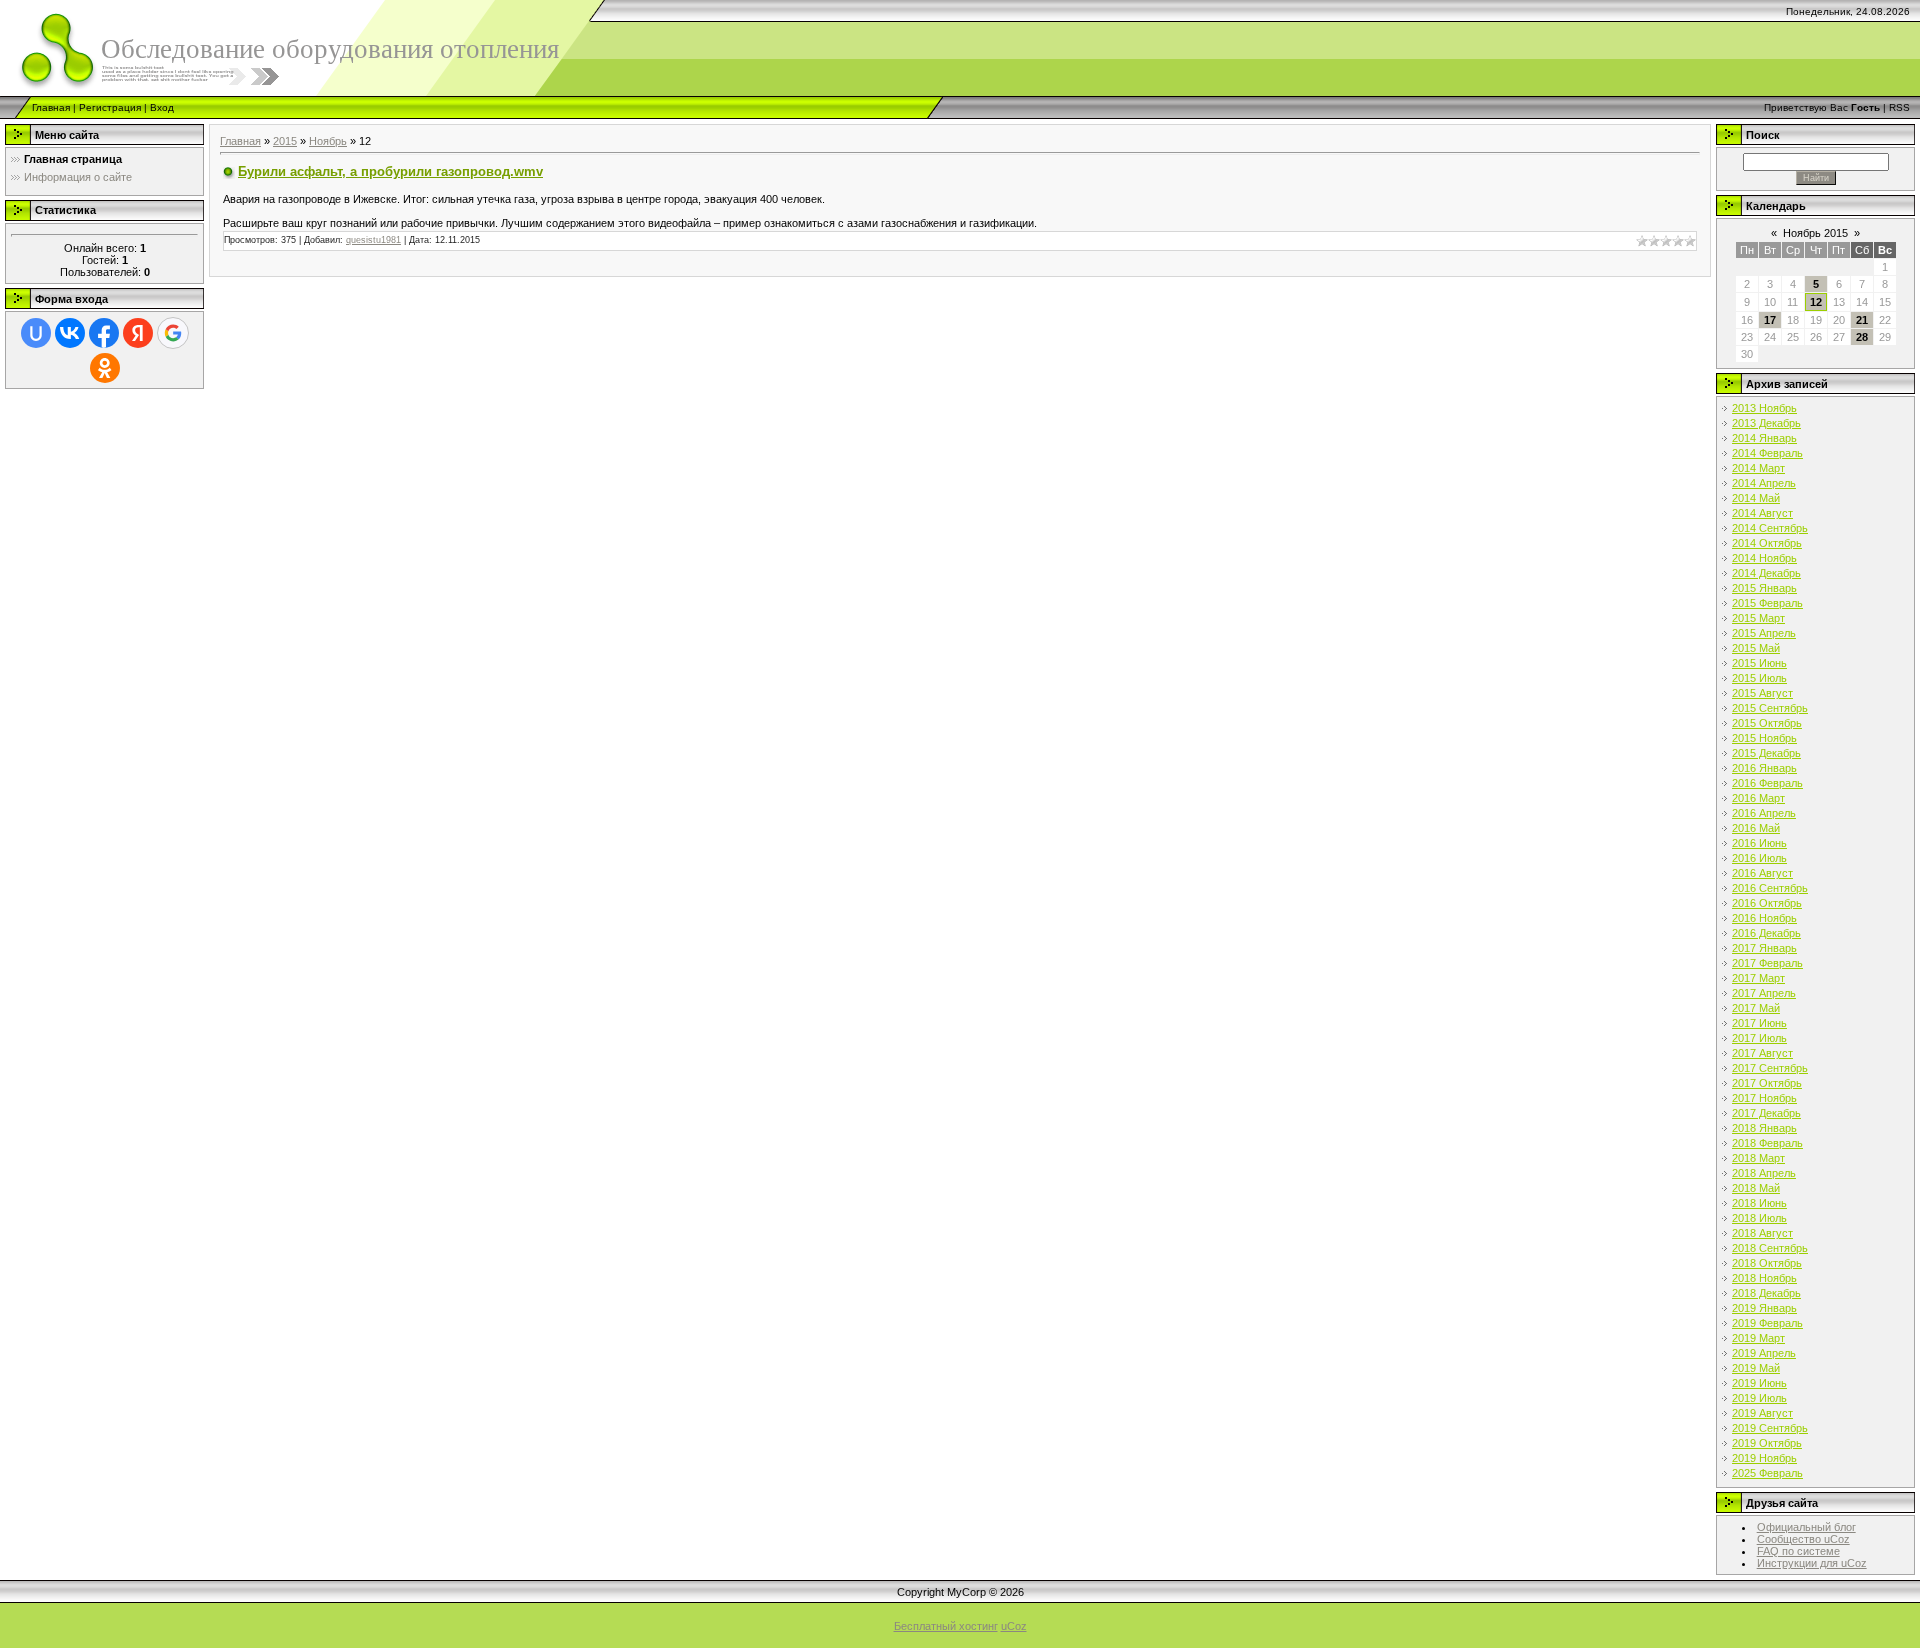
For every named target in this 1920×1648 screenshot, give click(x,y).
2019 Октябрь (1767, 1443)
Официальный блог (1806, 1527)
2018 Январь (1764, 1128)
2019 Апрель (1764, 1353)
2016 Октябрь (1767, 903)
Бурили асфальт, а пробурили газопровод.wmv (390, 171)
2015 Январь (1764, 588)
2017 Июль (1759, 1038)
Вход (162, 107)
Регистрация (110, 107)
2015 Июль (1759, 678)
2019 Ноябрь (1764, 1458)
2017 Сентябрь (1770, 1068)
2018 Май (1756, 1188)
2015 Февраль (1767, 603)
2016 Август (1762, 873)
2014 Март (1758, 468)
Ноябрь (328, 141)
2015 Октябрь (1767, 723)
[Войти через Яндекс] (138, 333)
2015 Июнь (1759, 663)
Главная (51, 107)
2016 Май (1756, 828)
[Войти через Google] (173, 333)
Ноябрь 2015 (1815, 233)
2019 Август (1762, 1413)
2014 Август (1762, 513)
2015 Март (1758, 618)
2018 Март (1758, 1158)
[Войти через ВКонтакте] (70, 333)
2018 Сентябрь (1770, 1248)
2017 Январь (1764, 948)
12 (1816, 302)
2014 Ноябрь (1764, 558)
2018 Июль (1759, 1218)
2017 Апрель (1764, 993)
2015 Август (1762, 693)
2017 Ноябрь (1764, 1098)
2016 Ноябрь (1764, 918)
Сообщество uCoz (1803, 1539)
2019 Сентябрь (1770, 1428)
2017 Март (1758, 978)
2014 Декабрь (1766, 573)
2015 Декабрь (1766, 753)
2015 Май (1756, 648)
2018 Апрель (1764, 1173)
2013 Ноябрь (1764, 408)
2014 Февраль (1767, 453)
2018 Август (1762, 1233)
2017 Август (1762, 1053)
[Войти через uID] (36, 333)
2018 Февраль (1767, 1143)
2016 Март (1758, 798)
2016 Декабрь (1766, 933)
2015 (285, 141)
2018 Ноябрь (1764, 1278)
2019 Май (1756, 1368)
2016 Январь (1764, 768)
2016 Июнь (1759, 843)
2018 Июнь (1759, 1203)
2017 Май (1756, 1008)
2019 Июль (1759, 1398)
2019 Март (1758, 1338)
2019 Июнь (1759, 1383)
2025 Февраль (1767, 1473)
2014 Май (1756, 498)
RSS (1899, 107)
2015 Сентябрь (1770, 708)
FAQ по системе (1798, 1551)
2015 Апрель (1764, 633)
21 (1862, 320)
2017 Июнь (1759, 1023)
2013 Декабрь (1766, 423)
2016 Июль (1759, 858)
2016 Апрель (1764, 813)
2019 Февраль (1767, 1323)
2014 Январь (1764, 438)
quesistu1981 (373, 240)
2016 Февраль (1767, 783)
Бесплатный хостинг (946, 1626)
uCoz (1014, 1626)
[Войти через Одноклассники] (105, 368)
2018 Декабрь (1766, 1293)
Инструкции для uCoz (1812, 1563)
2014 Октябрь (1767, 543)
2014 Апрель (1764, 483)
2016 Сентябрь (1770, 888)
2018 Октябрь (1767, 1263)
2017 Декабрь (1766, 1113)
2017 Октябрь (1767, 1083)
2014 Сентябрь (1770, 528)
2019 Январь (1764, 1308)
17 (1770, 320)
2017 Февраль (1767, 963)
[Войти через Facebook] (104, 333)
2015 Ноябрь (1764, 738)
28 (1862, 337)
